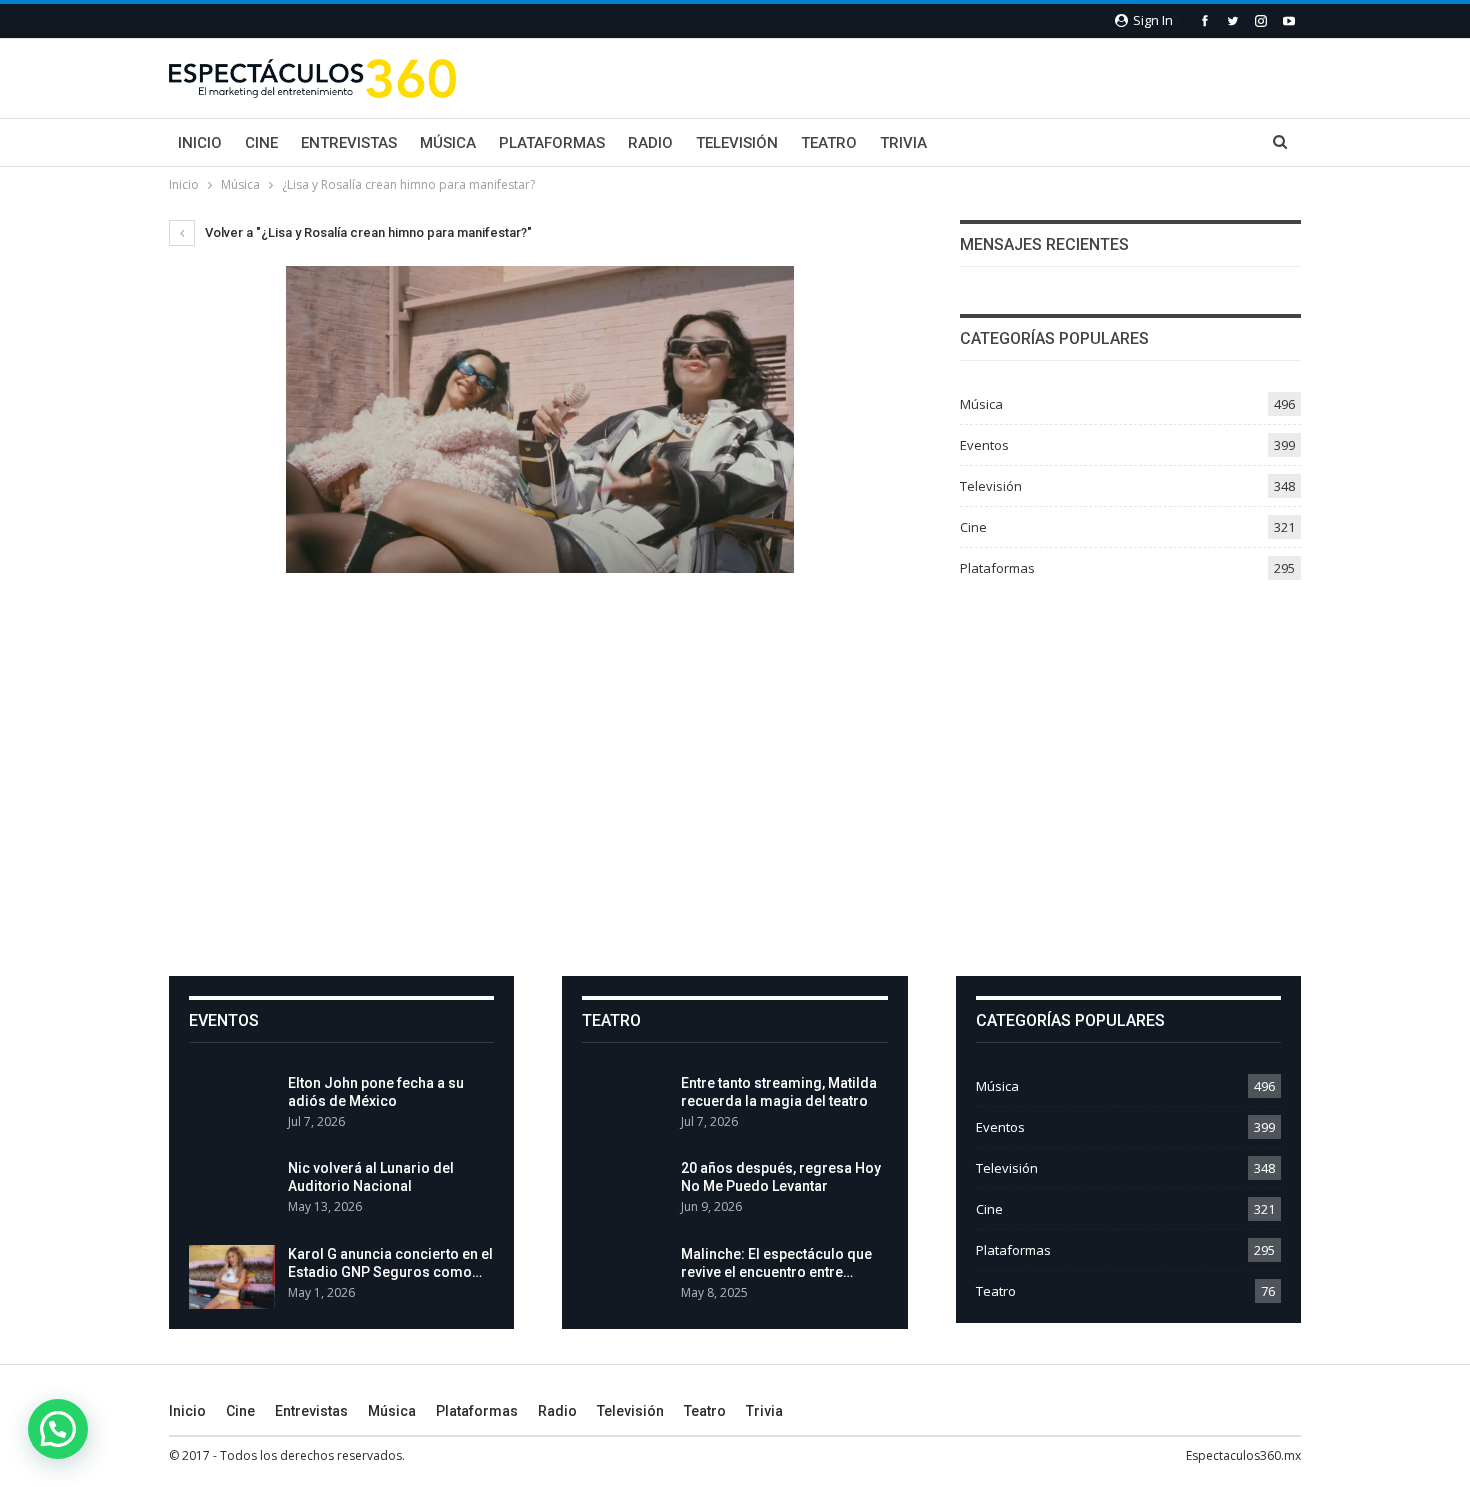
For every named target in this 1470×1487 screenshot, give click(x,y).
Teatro (829, 143)
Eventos (984, 445)
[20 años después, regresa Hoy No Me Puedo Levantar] (625, 1191)
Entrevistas (349, 143)
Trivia (903, 143)
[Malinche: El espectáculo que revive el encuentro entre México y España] (625, 1277)
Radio (650, 143)
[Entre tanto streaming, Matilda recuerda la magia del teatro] (625, 1106)
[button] (58, 1429)
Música (448, 143)
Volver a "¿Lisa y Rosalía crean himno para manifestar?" (367, 232)
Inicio (200, 143)
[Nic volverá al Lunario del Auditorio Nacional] (232, 1191)
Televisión (737, 143)
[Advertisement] (735, 777)
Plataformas (552, 143)
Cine (261, 143)
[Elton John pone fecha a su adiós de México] (232, 1106)
